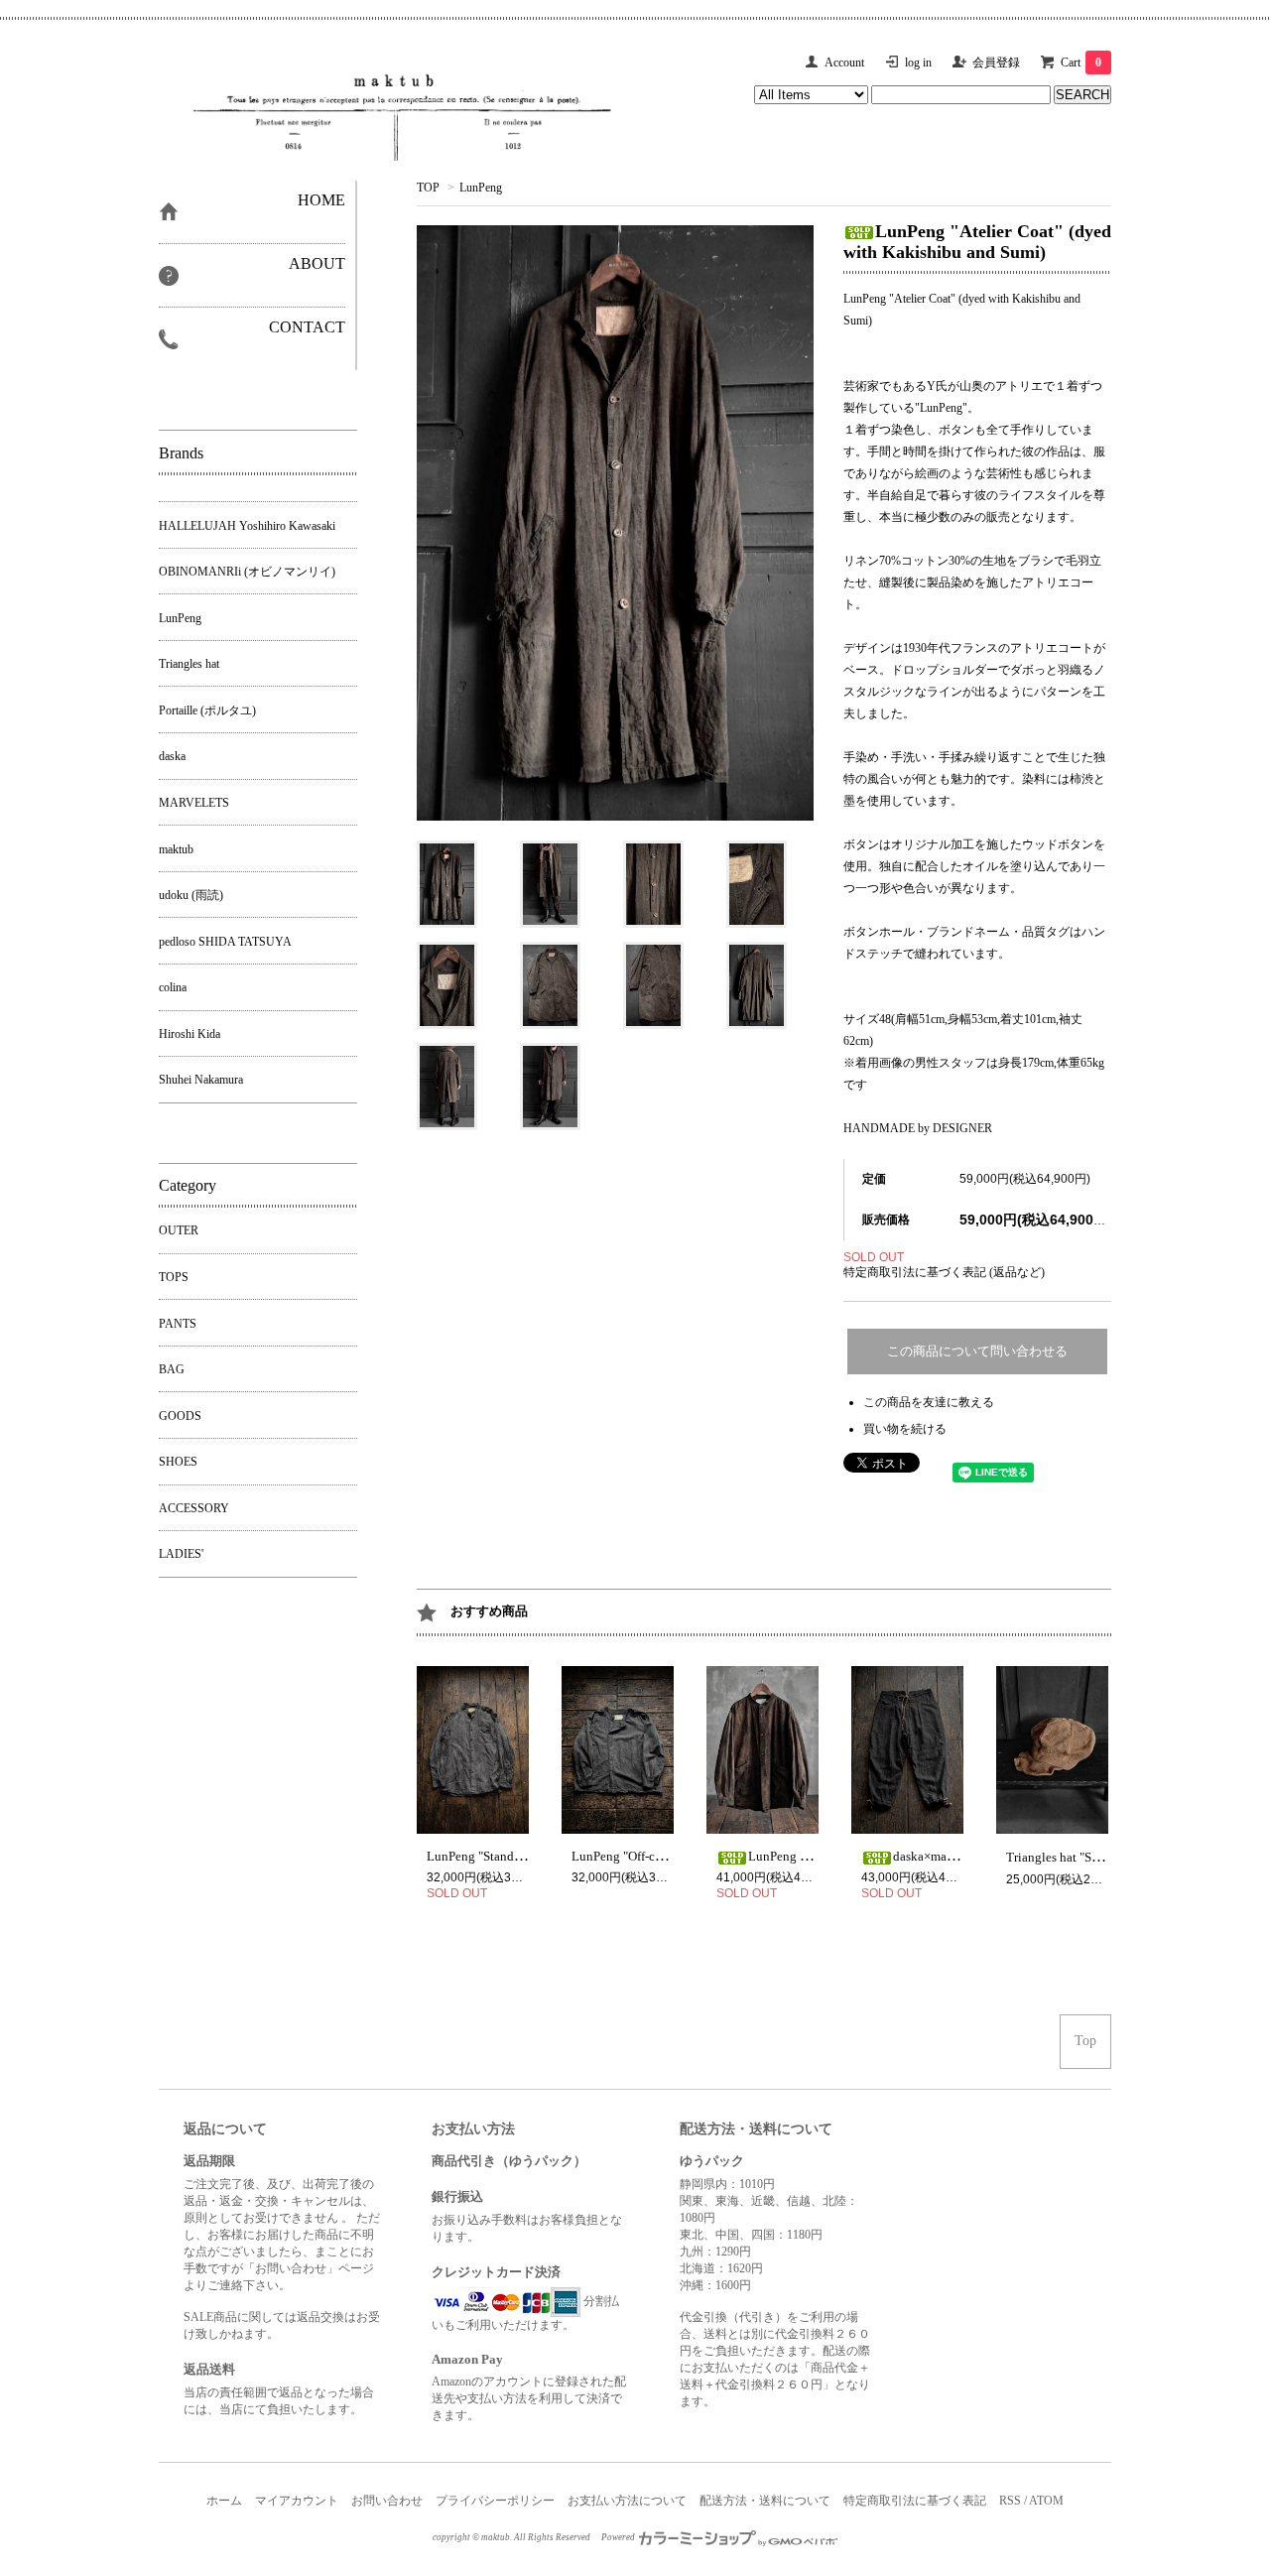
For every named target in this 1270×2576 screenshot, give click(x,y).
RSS (1010, 2501)
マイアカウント (297, 2501)
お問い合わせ (387, 2501)
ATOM (1046, 2501)
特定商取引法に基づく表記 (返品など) (944, 1272)
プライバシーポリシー (495, 2501)
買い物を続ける (905, 1429)
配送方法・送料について (765, 2501)
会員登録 (996, 63)
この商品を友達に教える (929, 1402)
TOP (428, 188)
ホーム (224, 2501)
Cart (1081, 63)
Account (844, 63)
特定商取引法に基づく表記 (915, 2501)
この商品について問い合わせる (977, 1351)
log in (918, 63)
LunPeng (481, 188)
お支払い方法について (627, 2501)
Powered (619, 2537)
